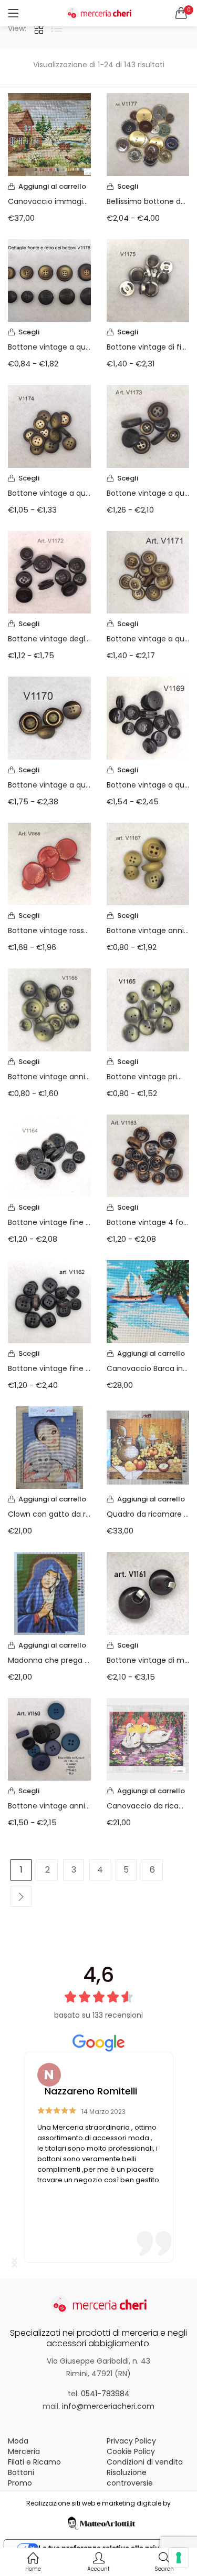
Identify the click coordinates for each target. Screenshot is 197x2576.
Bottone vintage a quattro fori (49, 493)
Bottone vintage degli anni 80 (49, 639)
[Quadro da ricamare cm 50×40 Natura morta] (148, 1447)
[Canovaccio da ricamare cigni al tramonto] (148, 1739)
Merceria (24, 2451)
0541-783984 (105, 2394)
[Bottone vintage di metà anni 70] (148, 1593)
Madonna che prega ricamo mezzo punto (49, 1660)
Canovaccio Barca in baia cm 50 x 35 (148, 1368)
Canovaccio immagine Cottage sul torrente (49, 201)
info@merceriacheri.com (108, 2406)
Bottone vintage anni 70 (148, 931)
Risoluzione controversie (130, 2478)
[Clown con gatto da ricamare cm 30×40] (49, 1447)
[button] (181, 13)
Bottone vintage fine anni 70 (49, 1222)
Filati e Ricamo (34, 2462)
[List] (57, 28)
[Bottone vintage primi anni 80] (148, 1009)
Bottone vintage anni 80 (49, 1806)
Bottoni (21, 2472)
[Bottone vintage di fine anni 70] (148, 280)
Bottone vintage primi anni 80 (148, 1077)
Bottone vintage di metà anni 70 (148, 1660)
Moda (18, 2441)
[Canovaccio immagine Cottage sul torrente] (49, 134)
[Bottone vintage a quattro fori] (49, 426)
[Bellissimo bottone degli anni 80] (148, 134)
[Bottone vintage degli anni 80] (49, 571)
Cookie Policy (131, 2451)
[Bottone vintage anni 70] (148, 863)
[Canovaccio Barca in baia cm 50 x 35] (148, 1301)
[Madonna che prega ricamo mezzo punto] (49, 1593)
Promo (20, 2483)
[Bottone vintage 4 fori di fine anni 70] (148, 1155)
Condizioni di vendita (145, 2462)
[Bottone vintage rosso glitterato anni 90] (49, 863)
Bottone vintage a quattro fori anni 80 (49, 347)
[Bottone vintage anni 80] (49, 1739)
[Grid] (39, 28)
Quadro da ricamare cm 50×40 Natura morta (148, 1514)
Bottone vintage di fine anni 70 (148, 347)
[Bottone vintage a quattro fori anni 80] (49, 280)
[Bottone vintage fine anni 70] (49, 1155)
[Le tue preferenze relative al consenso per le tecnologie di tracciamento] (179, 2558)
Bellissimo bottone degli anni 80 (148, 201)
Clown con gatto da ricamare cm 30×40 (49, 1514)
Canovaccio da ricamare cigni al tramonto (148, 1806)
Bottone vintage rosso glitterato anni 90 (49, 931)
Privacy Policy (131, 2441)
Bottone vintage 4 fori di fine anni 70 (148, 1222)
